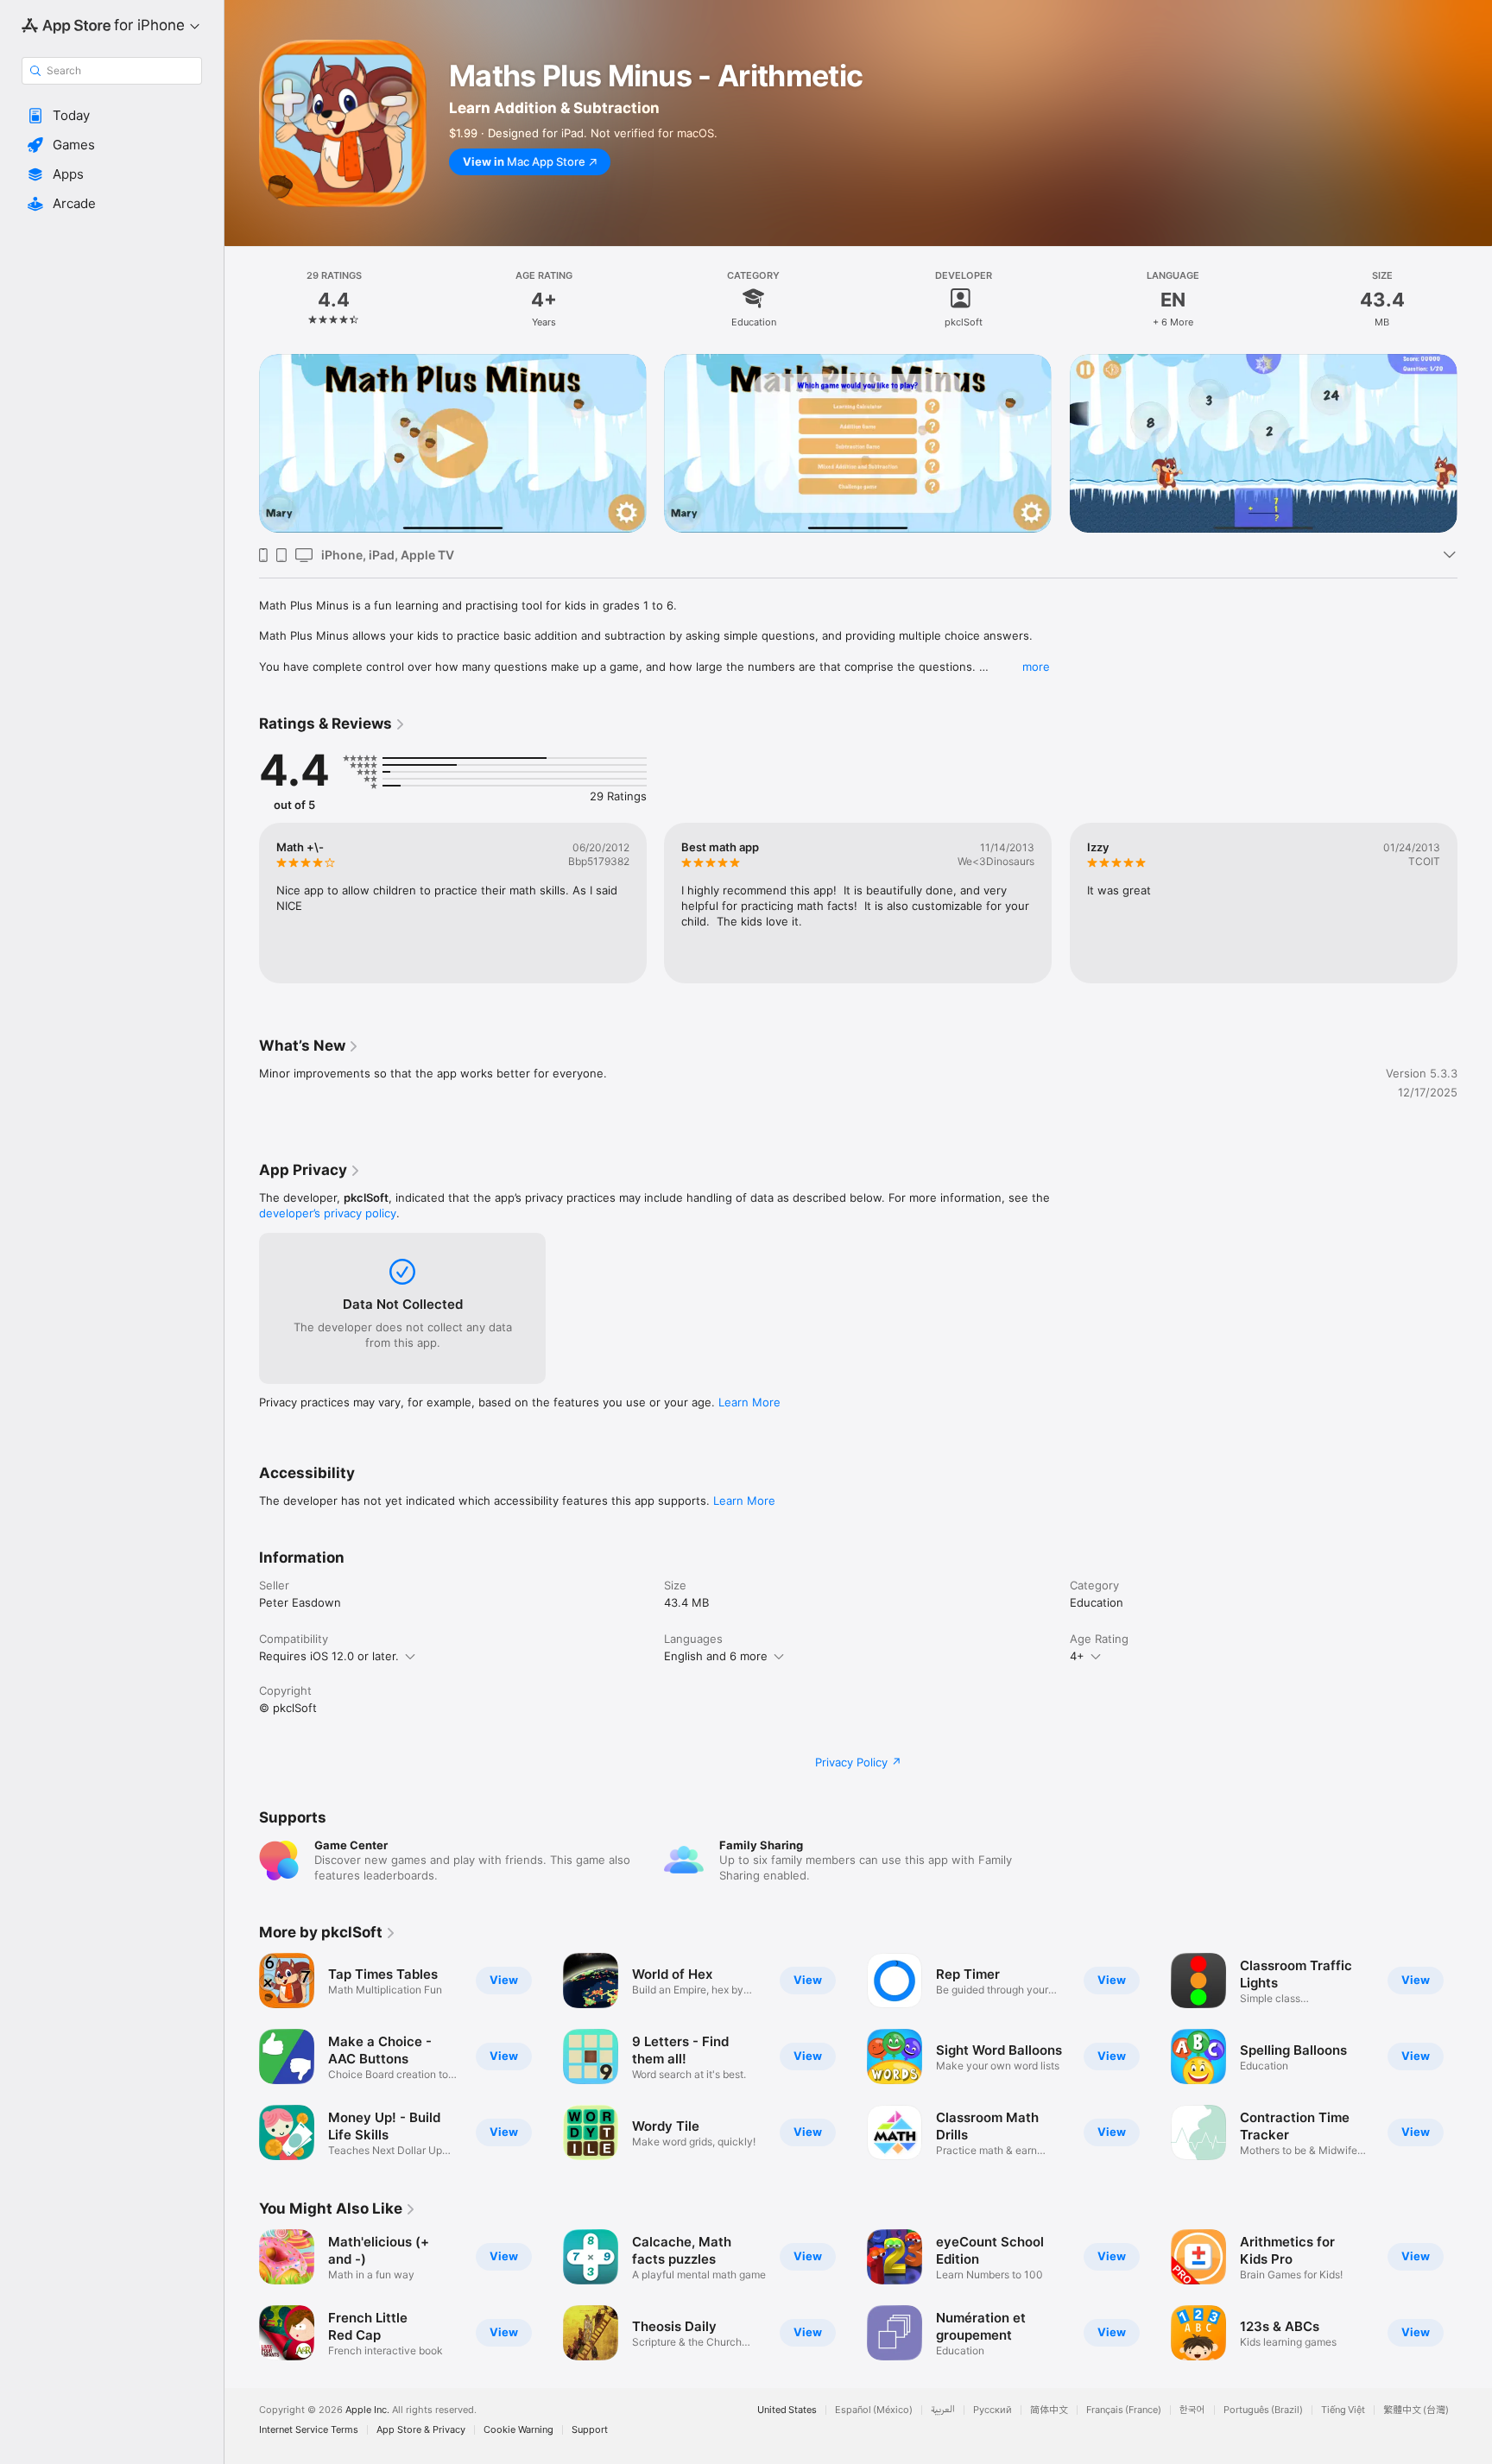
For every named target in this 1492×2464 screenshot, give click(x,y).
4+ (1077, 1656)
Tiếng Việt (1343, 2410)
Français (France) (1124, 2410)
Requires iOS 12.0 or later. (329, 1656)
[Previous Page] (242, 444)
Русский (993, 2410)
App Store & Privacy (421, 2430)
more (1036, 667)
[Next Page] (1475, 444)
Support (590, 2430)
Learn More (749, 1402)
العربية (943, 2410)
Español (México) (874, 2410)
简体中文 (1049, 2410)
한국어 (1192, 2410)
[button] (112, 116)
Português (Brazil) (1263, 2410)
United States (787, 2410)
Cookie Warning (518, 2430)
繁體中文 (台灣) (1416, 2410)
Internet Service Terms (309, 2430)
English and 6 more (716, 1656)
